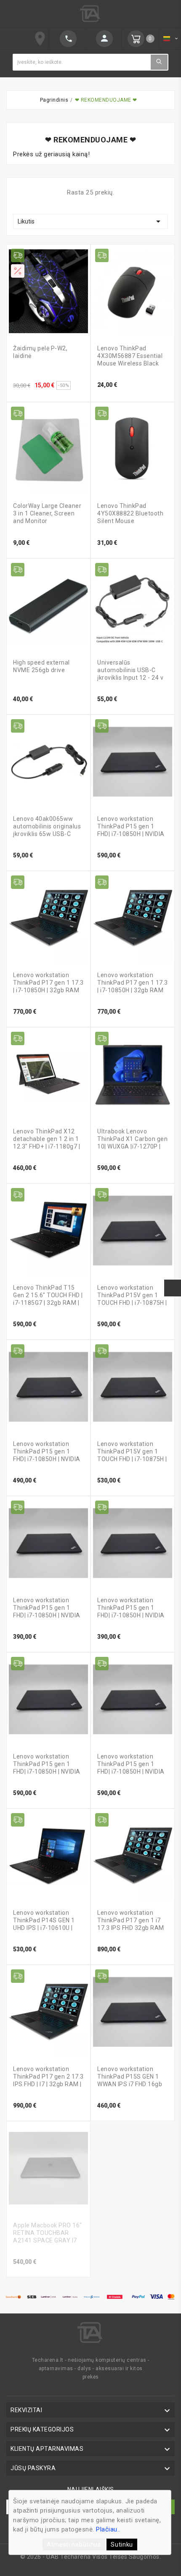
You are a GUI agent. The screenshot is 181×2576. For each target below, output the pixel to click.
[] (159, 62)
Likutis (90, 221)
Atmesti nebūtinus (74, 2544)
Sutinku (122, 2544)
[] (67, 39)
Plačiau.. (108, 2529)
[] (103, 39)
